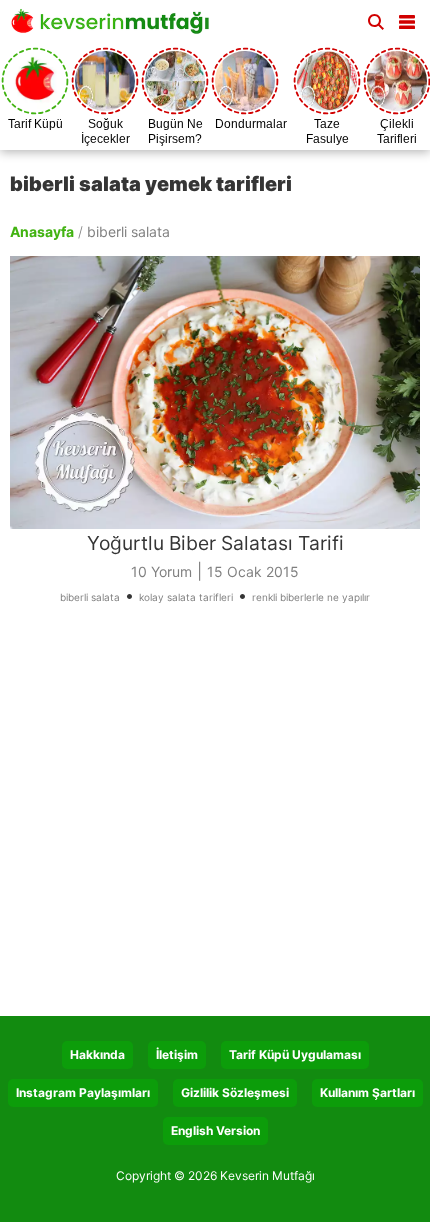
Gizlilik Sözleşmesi (235, 1092)
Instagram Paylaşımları (83, 1092)
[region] (215, 818)
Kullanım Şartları (367, 1092)
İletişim (177, 1054)
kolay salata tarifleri (186, 597)
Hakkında (97, 1054)
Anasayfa (42, 231)
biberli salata (90, 597)
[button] (407, 18)
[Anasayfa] (115, 27)
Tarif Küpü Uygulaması (295, 1054)
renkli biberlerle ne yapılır (311, 597)
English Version (215, 1130)
